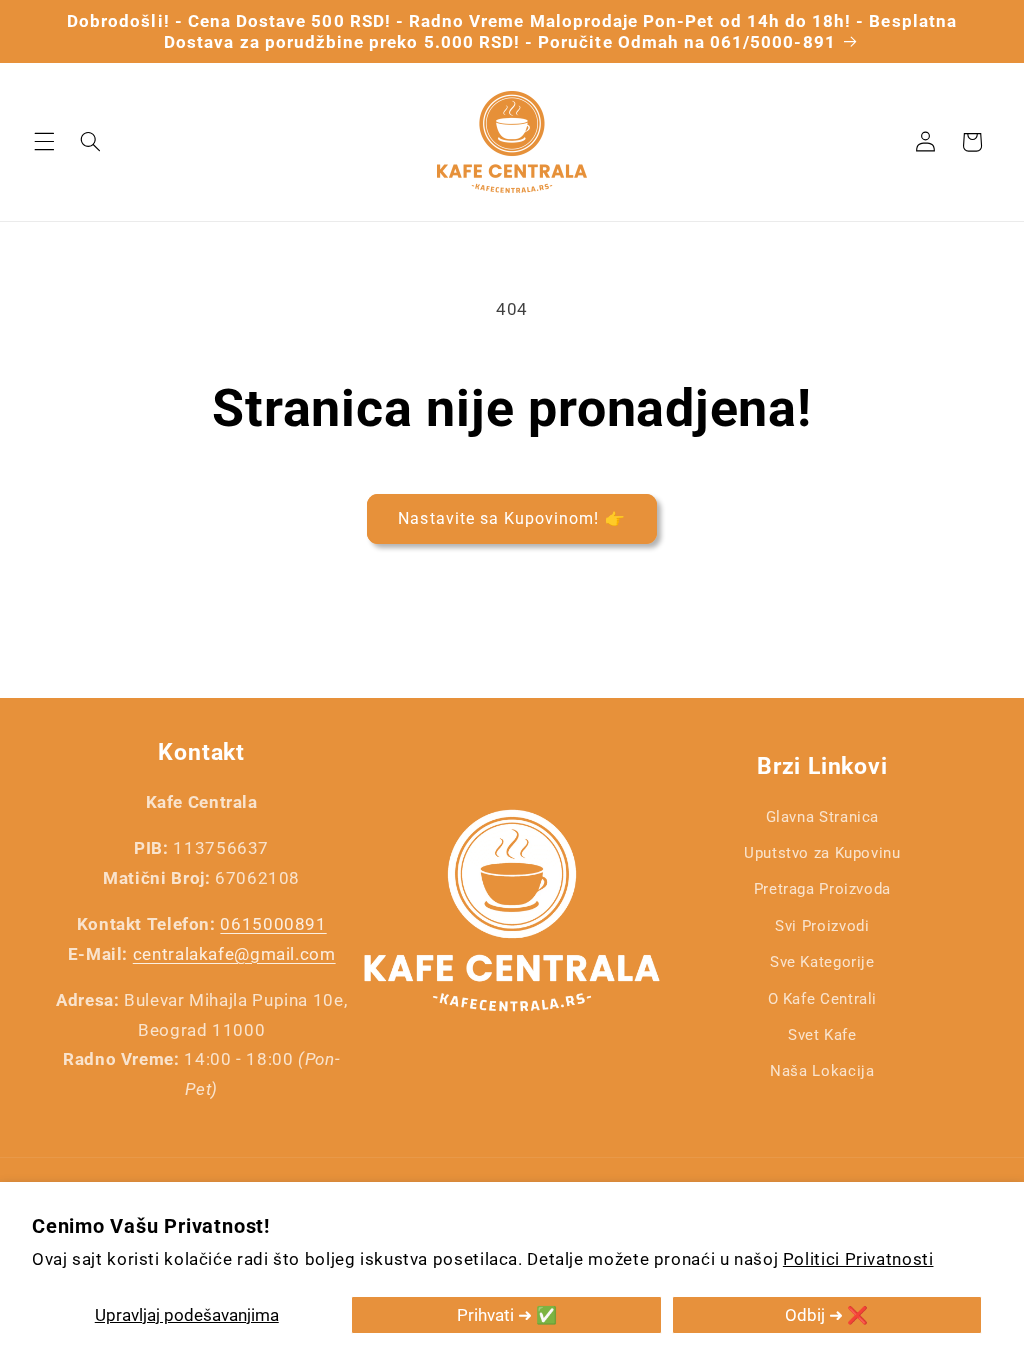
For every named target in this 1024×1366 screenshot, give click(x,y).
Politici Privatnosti (858, 1259)
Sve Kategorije (822, 962)
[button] (44, 142)
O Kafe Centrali (822, 999)
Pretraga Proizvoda (822, 889)
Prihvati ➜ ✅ (507, 1315)
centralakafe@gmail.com (234, 954)
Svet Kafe (822, 1035)
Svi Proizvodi (822, 926)
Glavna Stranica (822, 817)
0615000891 (273, 924)
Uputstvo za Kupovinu (822, 853)
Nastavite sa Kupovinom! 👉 (511, 518)
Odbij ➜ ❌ (826, 1315)
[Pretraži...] (90, 142)
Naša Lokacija (822, 1071)
